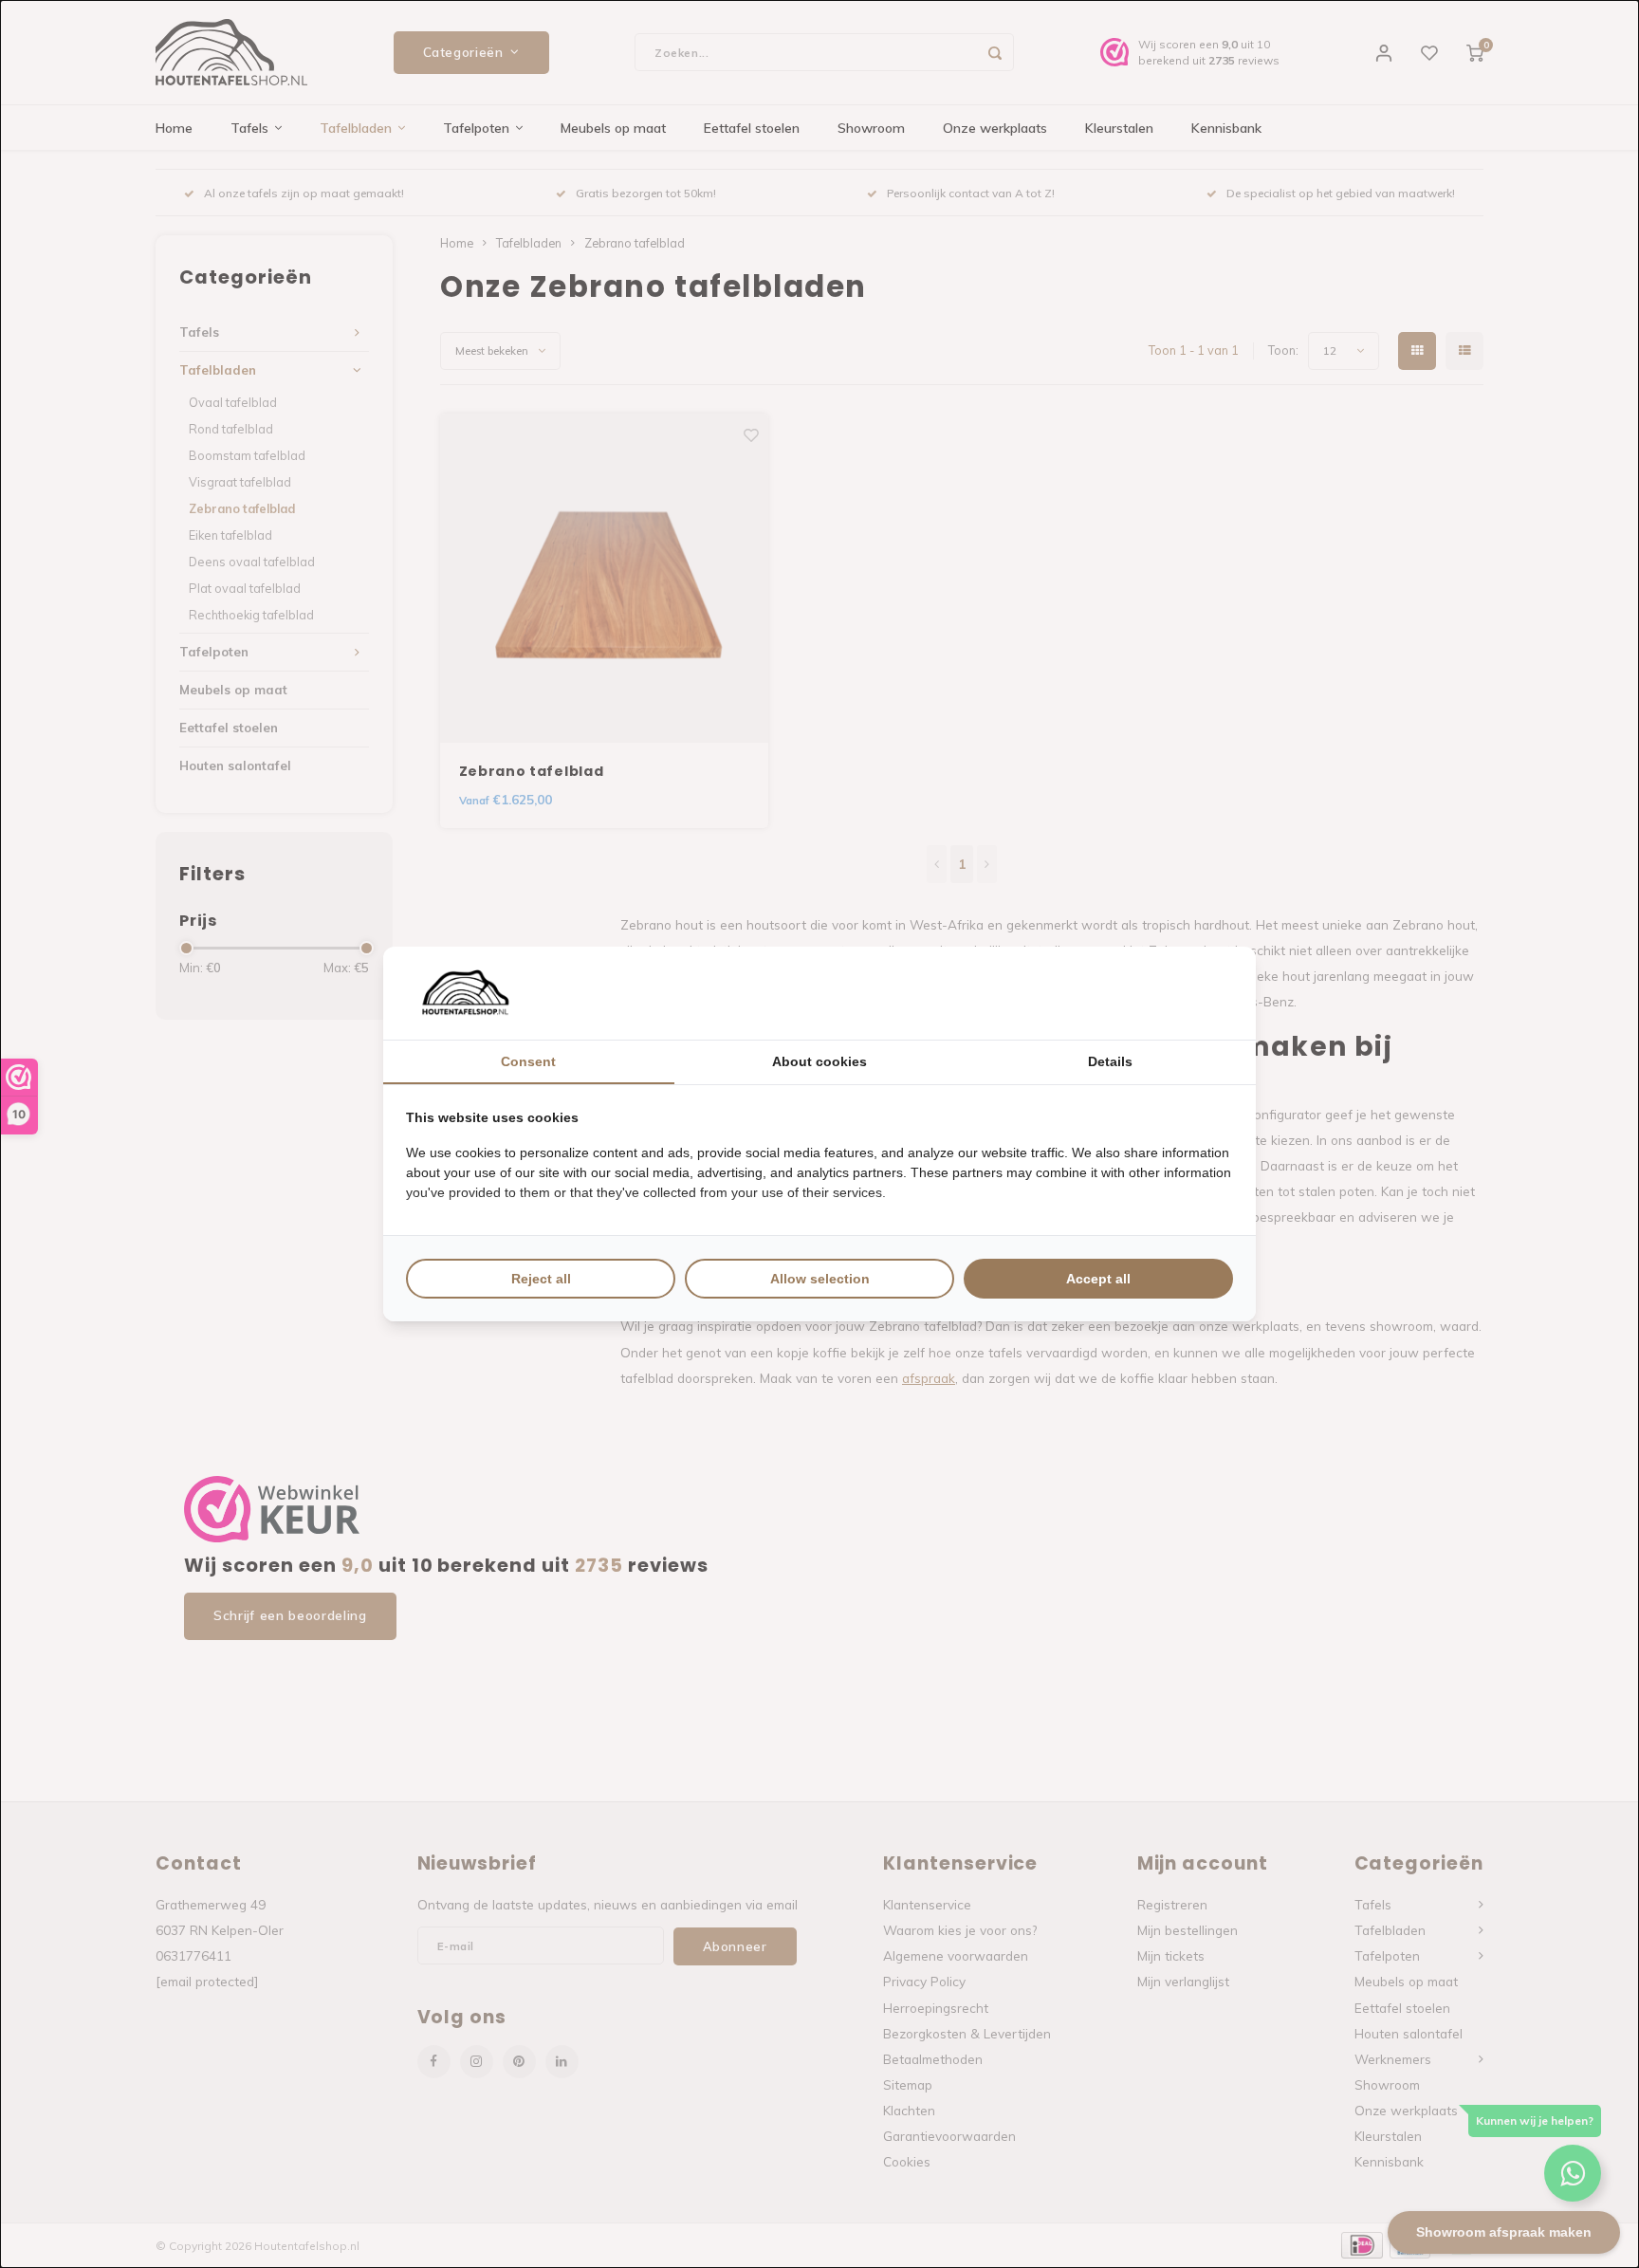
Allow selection (820, 1279)
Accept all (1098, 1279)
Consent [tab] (528, 1061)
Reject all (541, 1279)
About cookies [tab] (819, 1061)
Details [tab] (1110, 1061)
